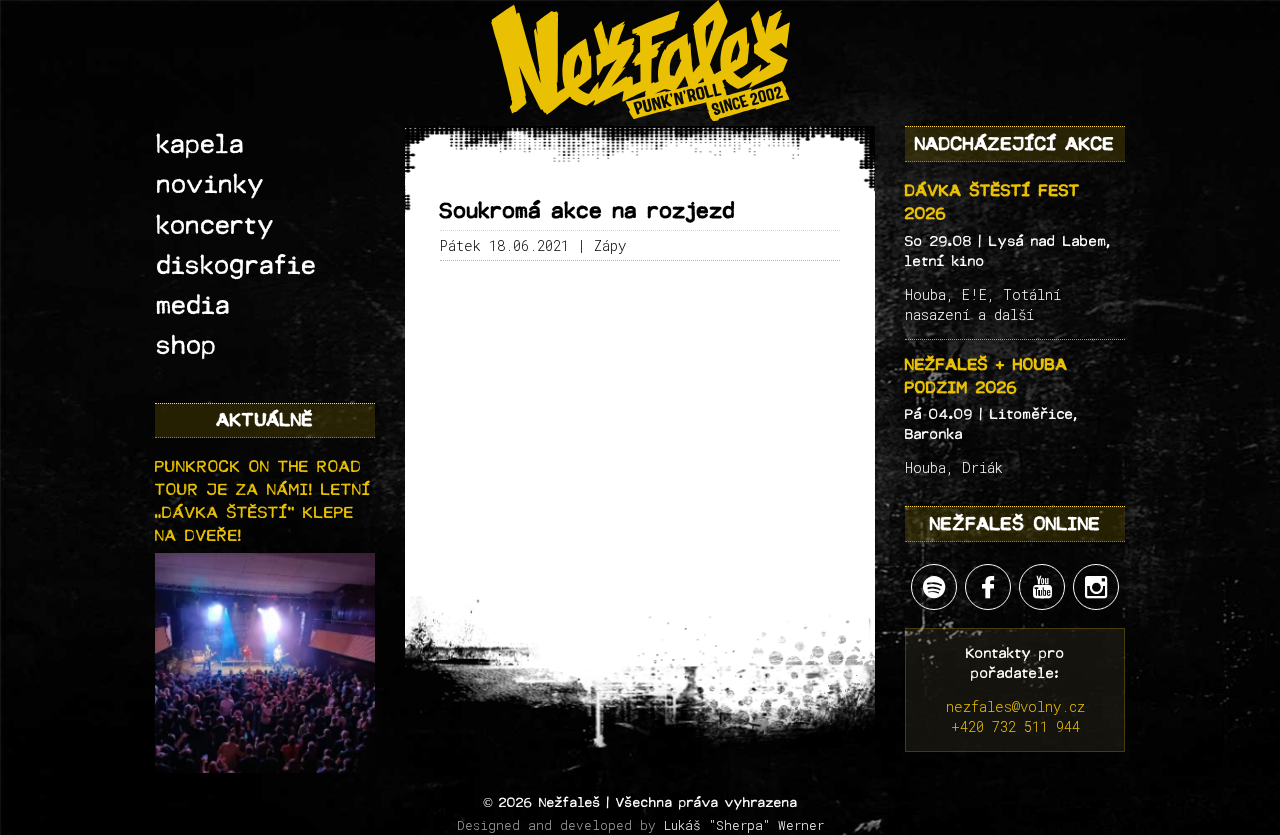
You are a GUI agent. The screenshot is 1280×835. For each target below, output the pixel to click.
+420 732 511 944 (1015, 726)
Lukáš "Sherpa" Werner (744, 825)
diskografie (237, 266)
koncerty (216, 226)
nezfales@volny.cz (1015, 706)
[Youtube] (1042, 587)
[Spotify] (934, 587)
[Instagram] (1096, 587)
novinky (211, 185)
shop (187, 346)
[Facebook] (988, 587)
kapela (201, 145)
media (194, 306)
